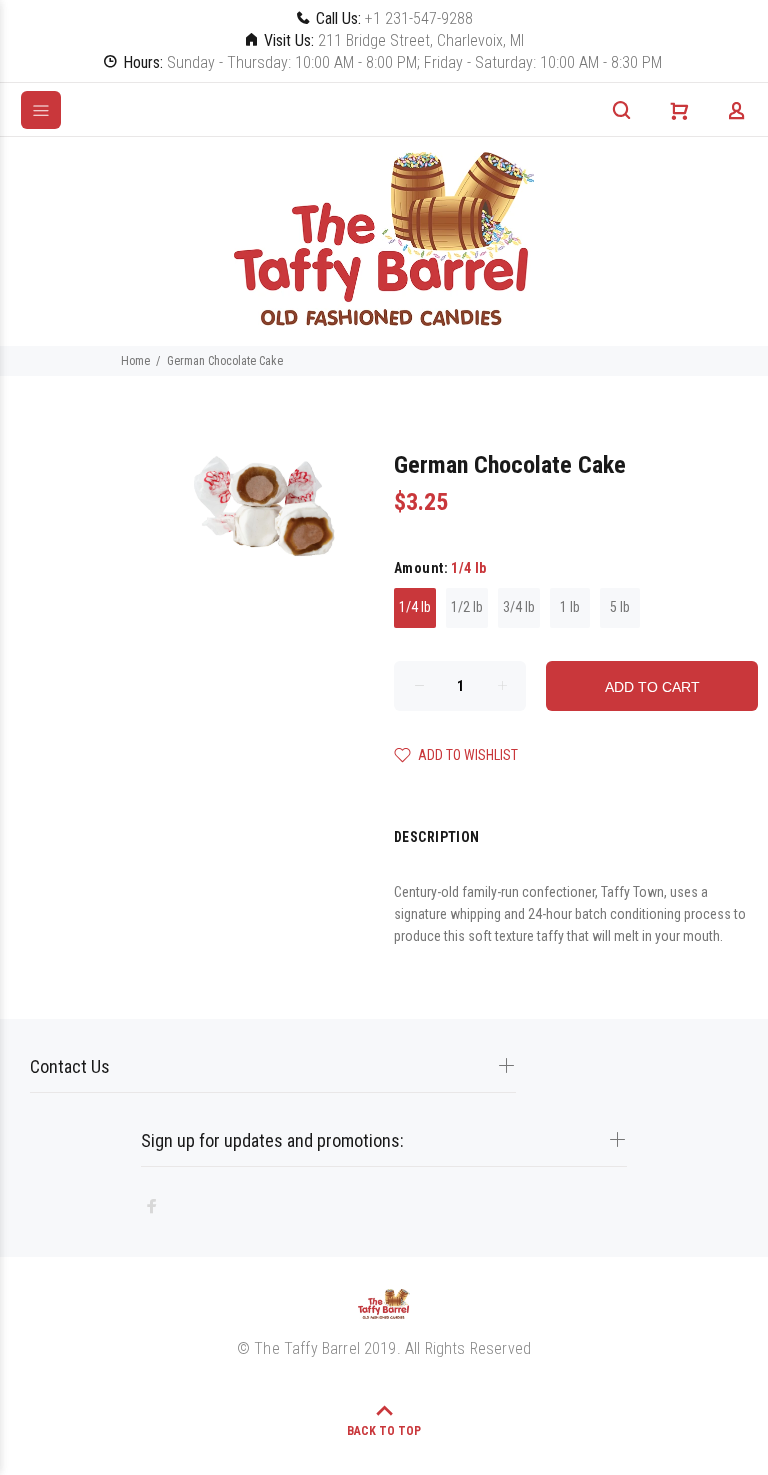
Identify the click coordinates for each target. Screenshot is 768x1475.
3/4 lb (519, 607)
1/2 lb (467, 607)
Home (135, 361)
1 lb (570, 607)
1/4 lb (415, 607)
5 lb (620, 607)
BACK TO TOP (384, 1431)
